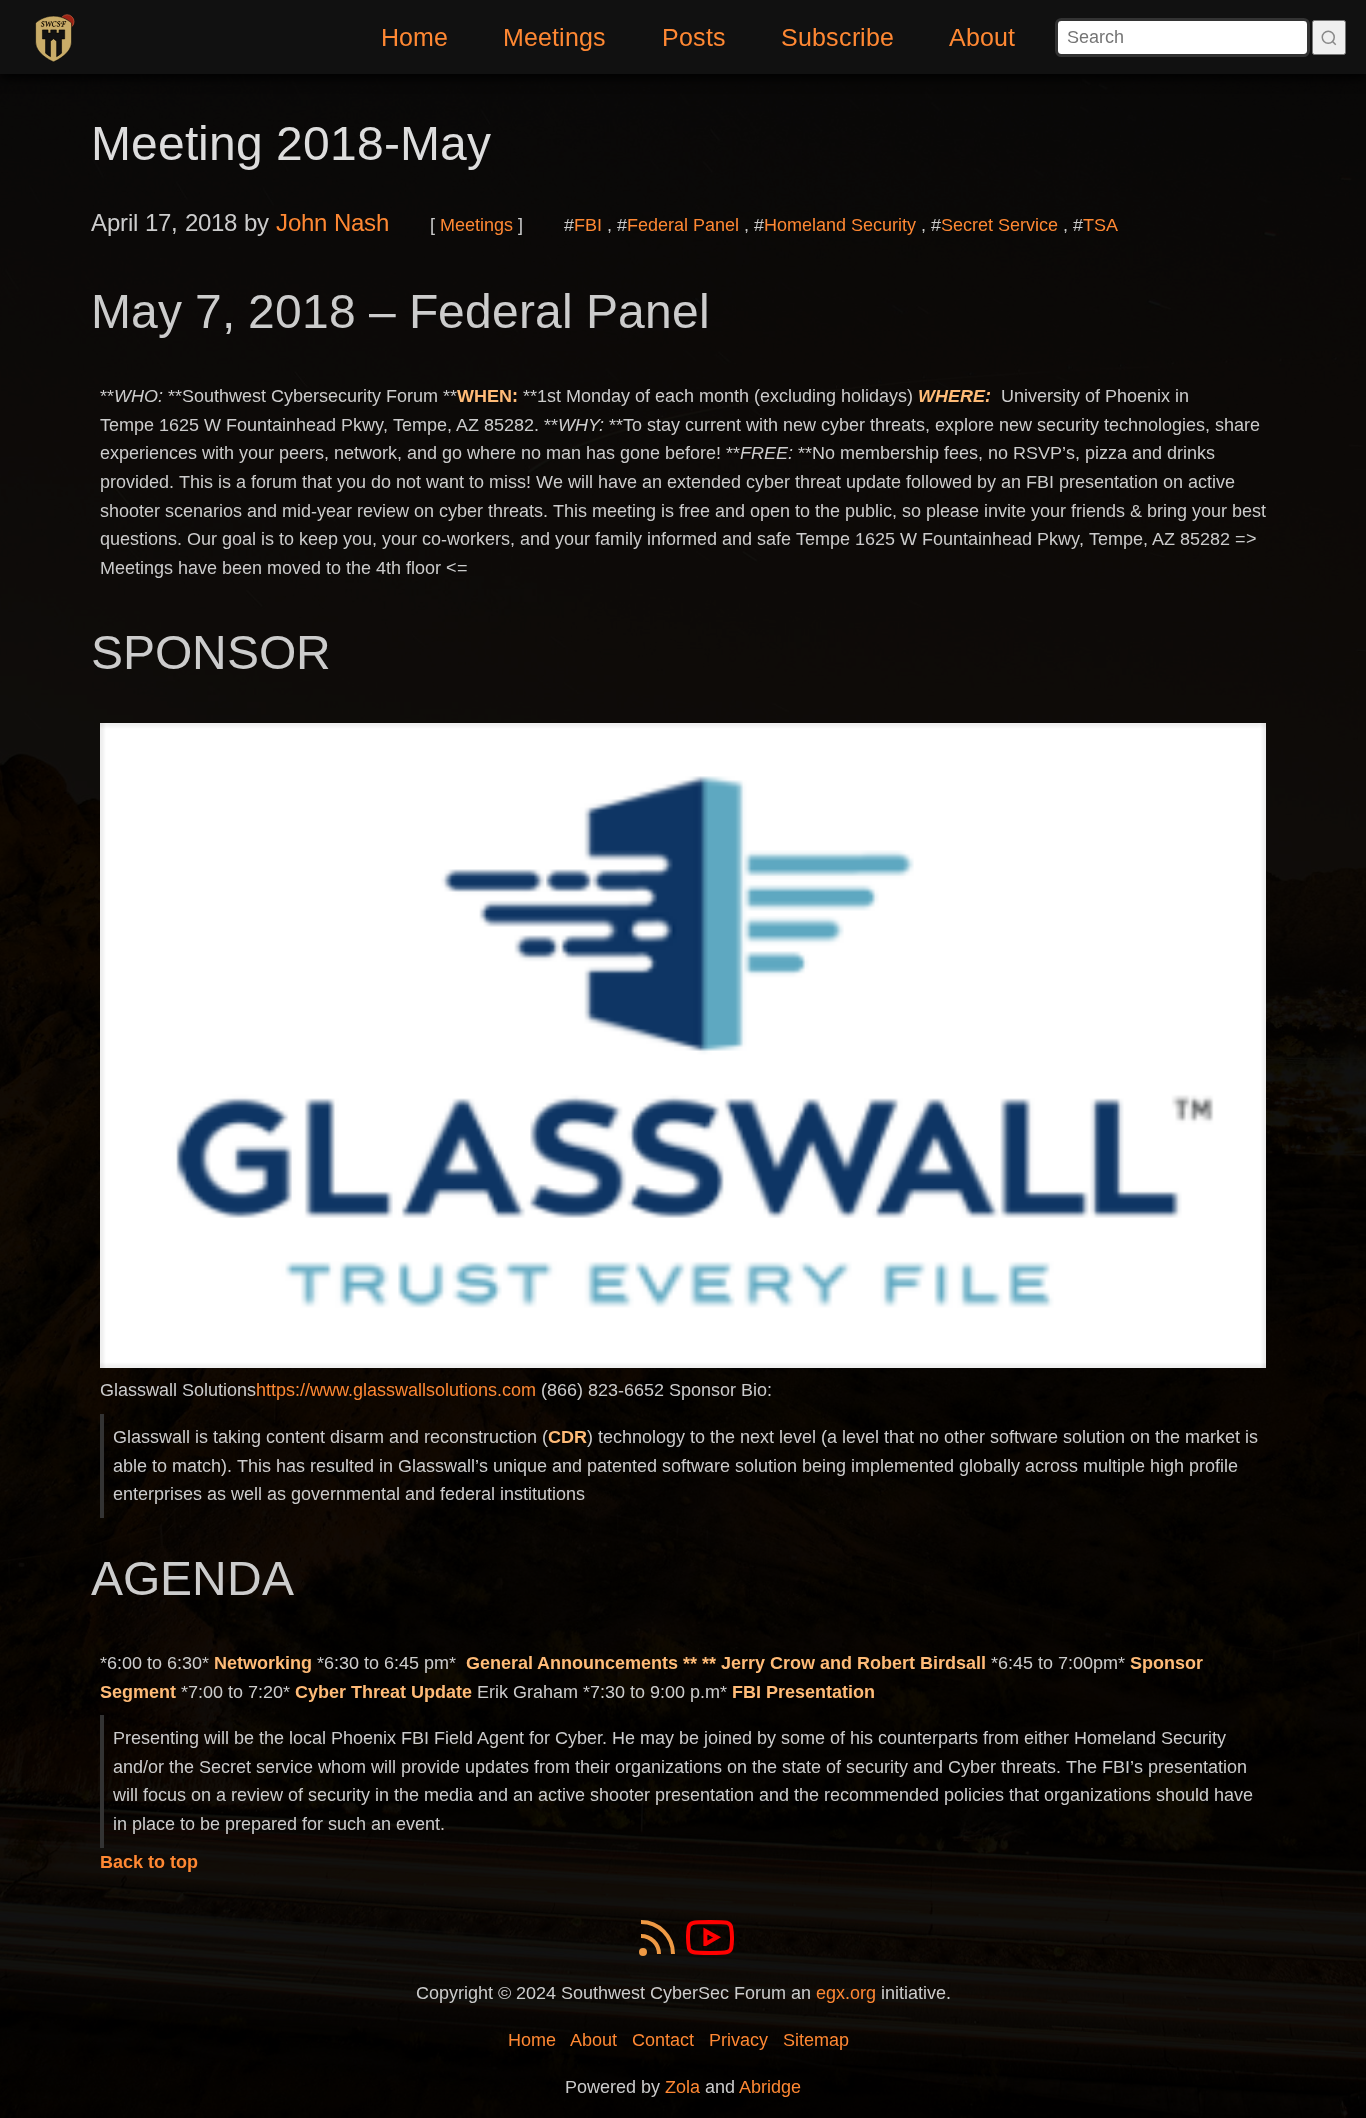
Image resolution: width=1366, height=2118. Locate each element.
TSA (1100, 225)
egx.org (846, 1993)
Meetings (554, 37)
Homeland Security (840, 225)
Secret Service (999, 225)
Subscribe (837, 37)
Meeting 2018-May (291, 143)
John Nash (332, 222)
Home (414, 37)
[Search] (1329, 37)
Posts (694, 37)
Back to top (149, 1862)
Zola (682, 2087)
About (982, 37)
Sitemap (816, 2040)
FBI (588, 225)
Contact (663, 2040)
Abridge (770, 2087)
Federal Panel (683, 225)
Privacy (738, 2040)
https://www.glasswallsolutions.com (396, 1390)
